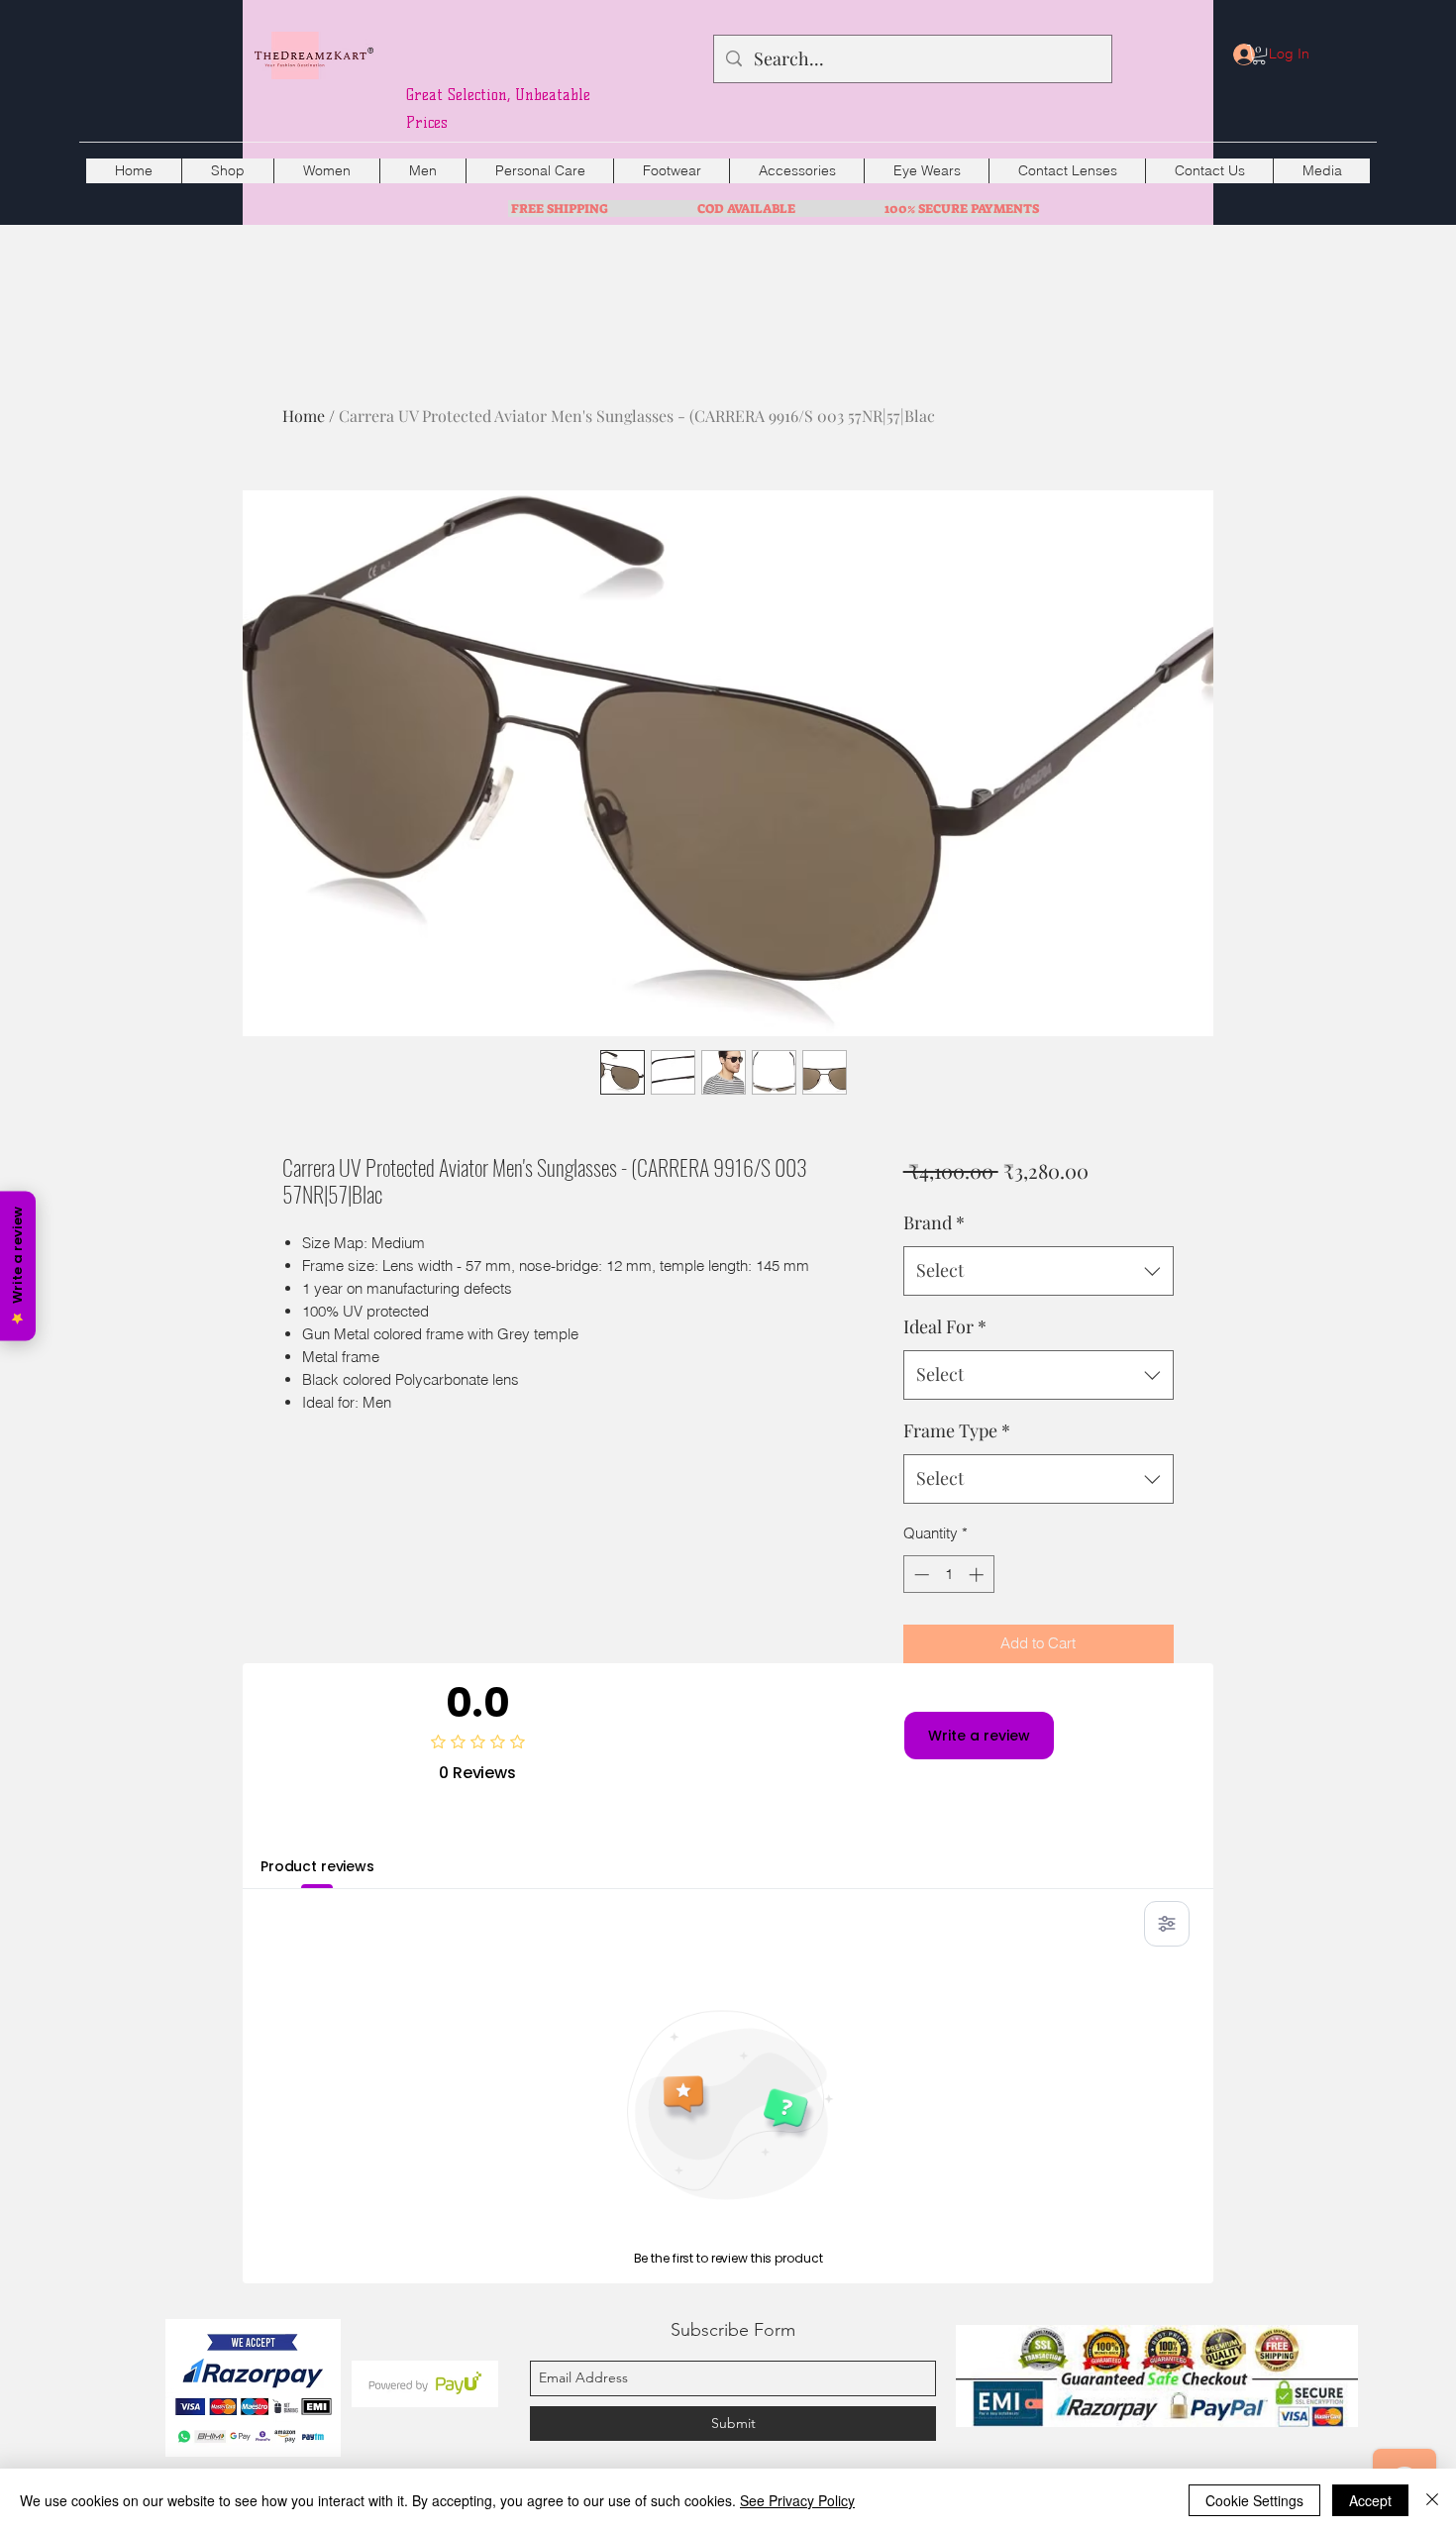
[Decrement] (920, 1575)
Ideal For (945, 1326)
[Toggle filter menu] (1167, 1924)
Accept (1370, 2500)
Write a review (979, 1736)
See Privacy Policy (797, 2500)
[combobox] (1039, 1271)
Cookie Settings (1254, 2500)
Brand (934, 1222)
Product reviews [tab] (317, 1866)
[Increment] (978, 1575)
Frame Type (957, 1430)
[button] (1259, 54)
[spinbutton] (948, 1575)
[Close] (1432, 2500)
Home (304, 416)
